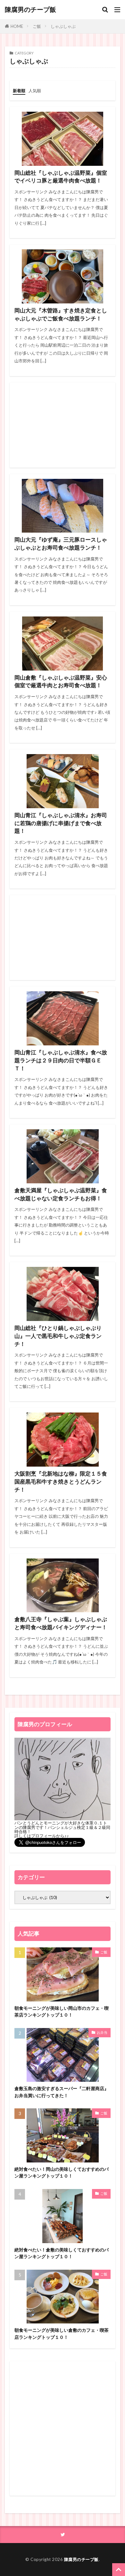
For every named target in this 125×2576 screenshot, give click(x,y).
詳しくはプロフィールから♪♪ (42, 1836)
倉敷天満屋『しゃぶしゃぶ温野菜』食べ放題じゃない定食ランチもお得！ (61, 1194)
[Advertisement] (63, 425)
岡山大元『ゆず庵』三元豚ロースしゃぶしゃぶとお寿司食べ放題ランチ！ (61, 544)
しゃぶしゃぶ (63, 26)
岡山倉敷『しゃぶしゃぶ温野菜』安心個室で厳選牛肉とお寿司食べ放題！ (61, 682)
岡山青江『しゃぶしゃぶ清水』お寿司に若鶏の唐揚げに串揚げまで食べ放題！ (61, 823)
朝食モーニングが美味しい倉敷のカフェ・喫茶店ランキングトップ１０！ (62, 2333)
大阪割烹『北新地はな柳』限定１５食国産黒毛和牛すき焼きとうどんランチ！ (61, 1482)
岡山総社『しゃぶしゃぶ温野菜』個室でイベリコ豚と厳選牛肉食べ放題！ (61, 177)
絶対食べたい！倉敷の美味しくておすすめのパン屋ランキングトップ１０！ (62, 2253)
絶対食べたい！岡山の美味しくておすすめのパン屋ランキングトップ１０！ (62, 2172)
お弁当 (102, 2032)
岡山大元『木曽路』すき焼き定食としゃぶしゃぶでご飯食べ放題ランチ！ (61, 314)
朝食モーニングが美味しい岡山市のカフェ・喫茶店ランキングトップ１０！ (62, 2011)
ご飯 (37, 26)
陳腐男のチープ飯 (30, 10)
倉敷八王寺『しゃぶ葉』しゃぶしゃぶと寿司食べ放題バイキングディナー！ (61, 1623)
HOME (17, 26)
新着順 (19, 91)
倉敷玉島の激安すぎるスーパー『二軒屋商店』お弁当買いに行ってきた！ (62, 2092)
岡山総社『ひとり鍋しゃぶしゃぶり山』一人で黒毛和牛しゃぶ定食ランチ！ (58, 1336)
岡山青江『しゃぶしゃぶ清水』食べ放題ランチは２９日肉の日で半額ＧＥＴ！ (61, 1060)
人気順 (35, 91)
